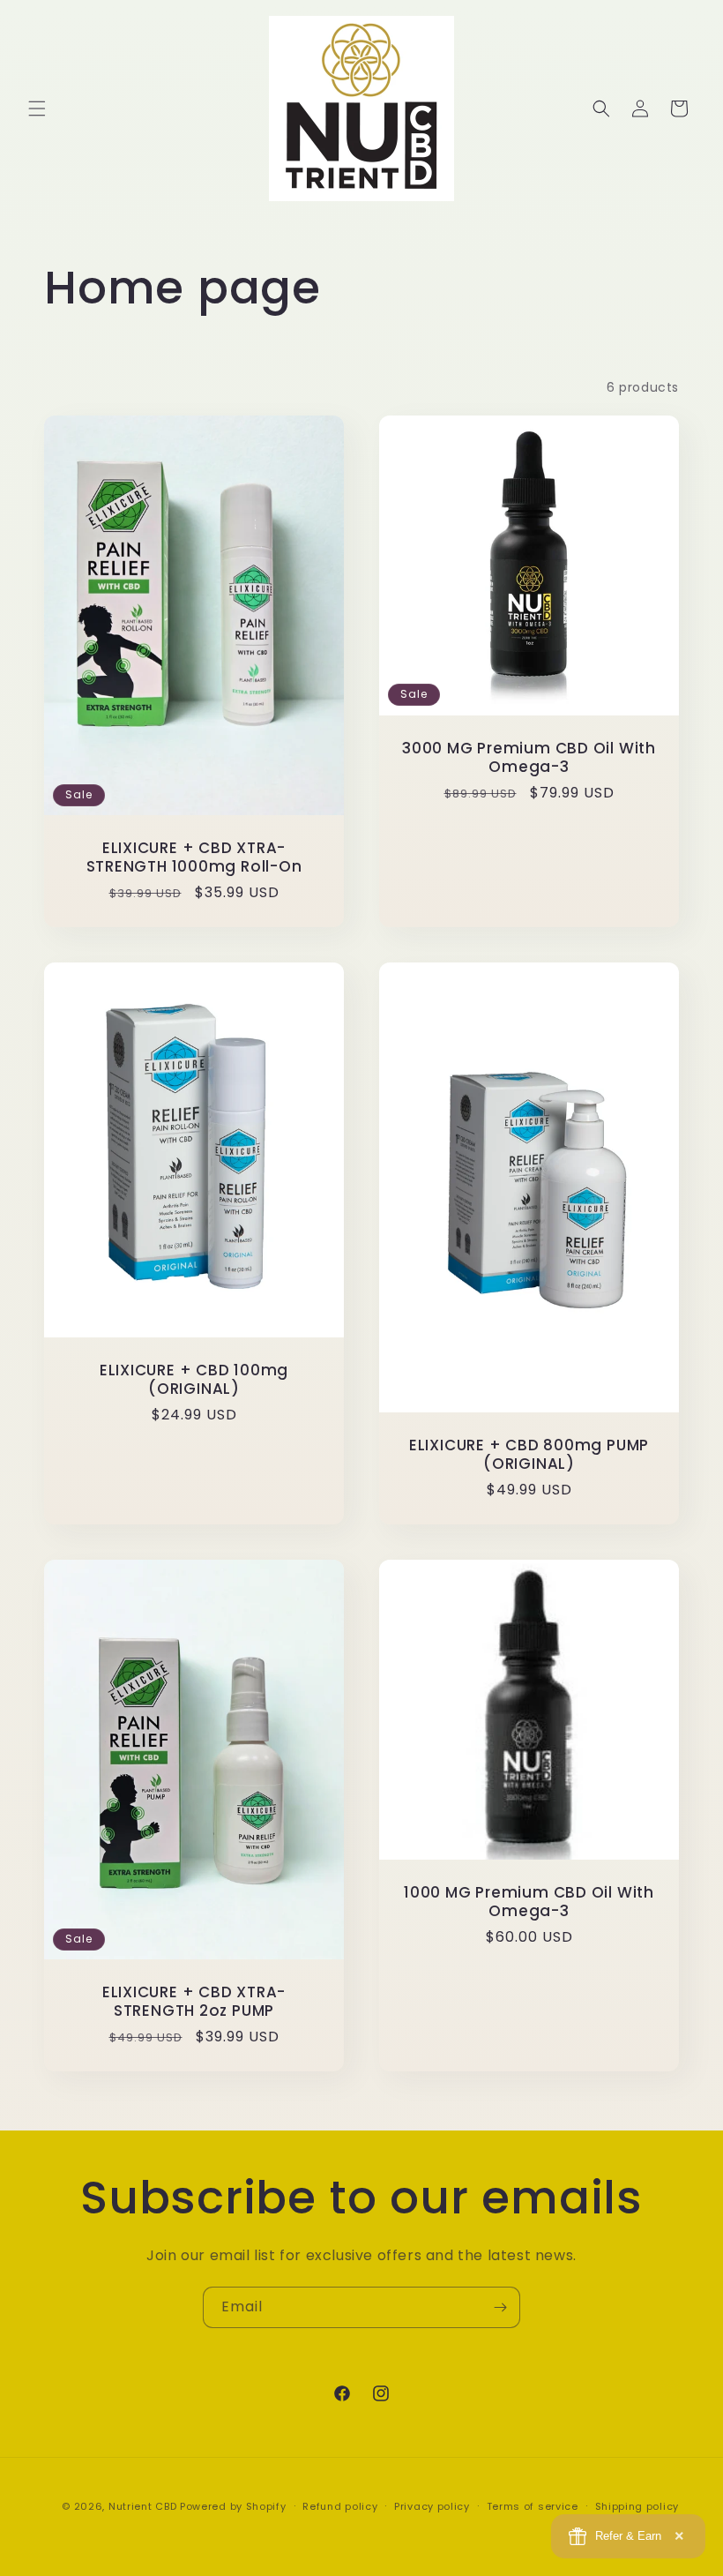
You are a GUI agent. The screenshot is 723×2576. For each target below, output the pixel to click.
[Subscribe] (500, 2307)
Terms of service (533, 2506)
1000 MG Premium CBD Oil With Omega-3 (529, 1902)
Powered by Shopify (233, 2506)
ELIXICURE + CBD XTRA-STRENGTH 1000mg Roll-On (194, 857)
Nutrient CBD (142, 2506)
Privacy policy (432, 2506)
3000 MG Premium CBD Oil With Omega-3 (529, 758)
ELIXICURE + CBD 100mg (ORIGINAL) (194, 1380)
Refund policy (340, 2506)
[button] (37, 109)
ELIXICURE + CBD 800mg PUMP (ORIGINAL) (529, 1455)
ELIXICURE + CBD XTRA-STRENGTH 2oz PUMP (194, 2002)
